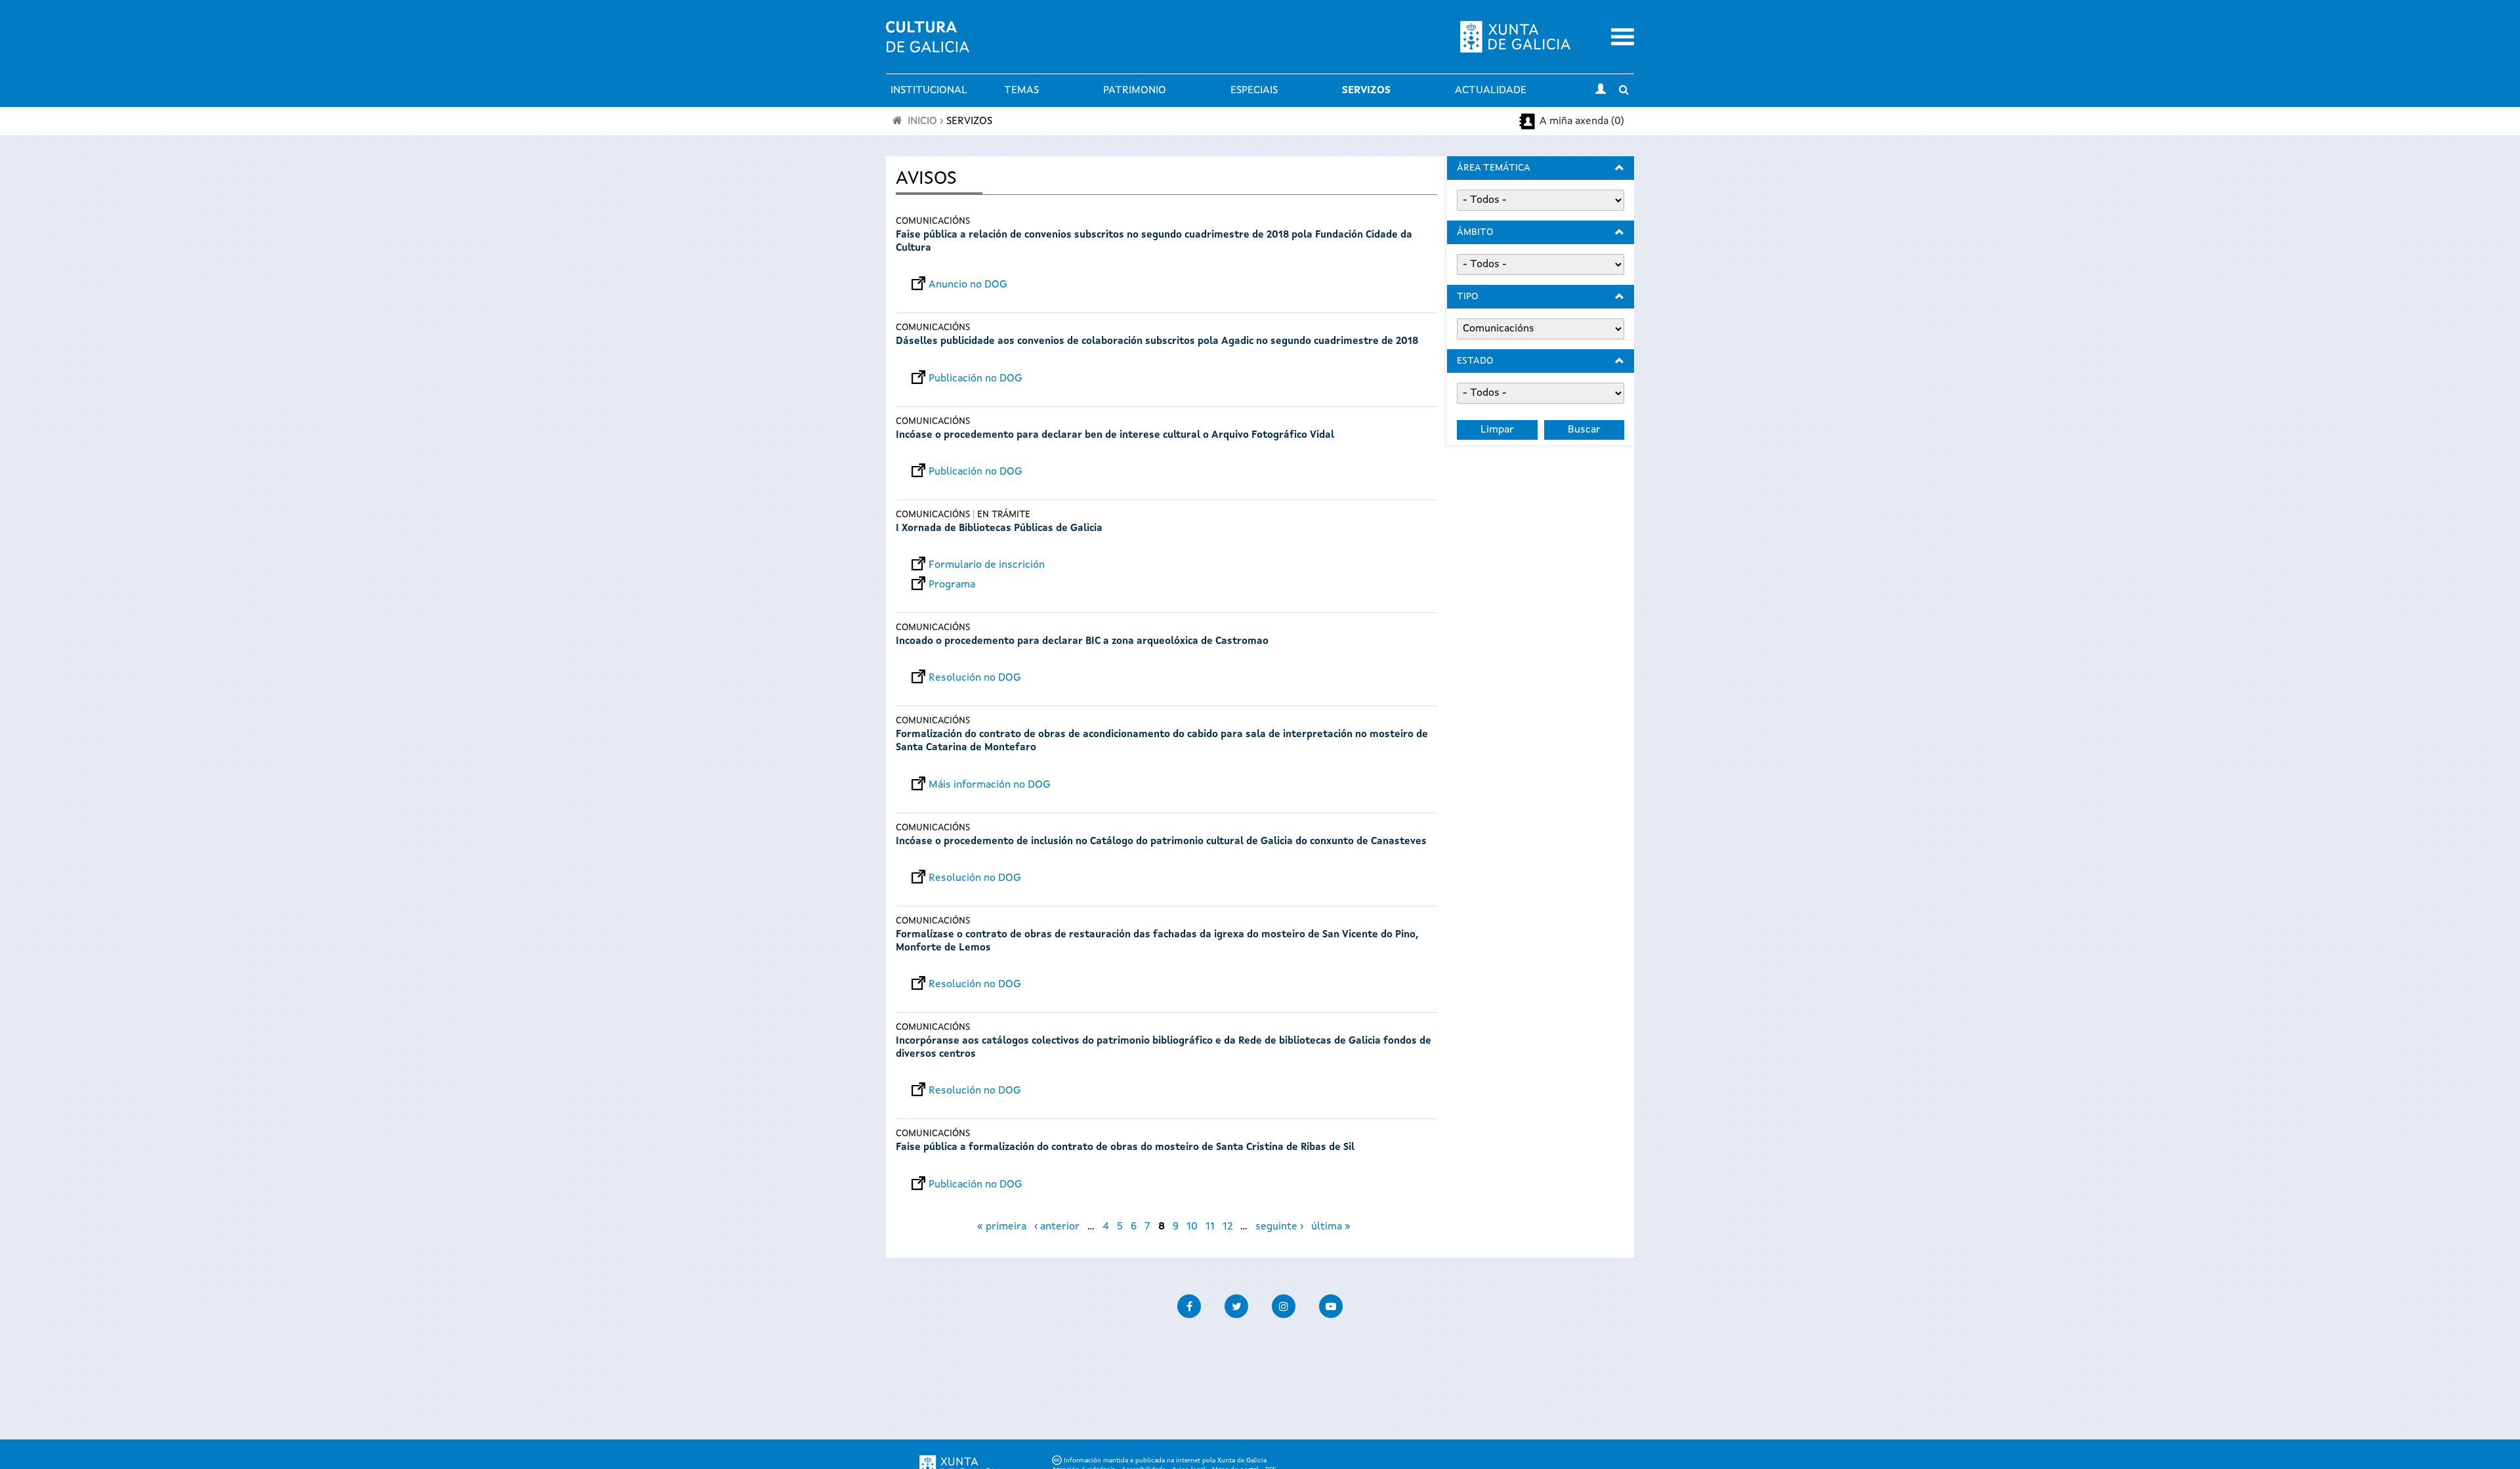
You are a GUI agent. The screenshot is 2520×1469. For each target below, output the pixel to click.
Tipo (1467, 297)
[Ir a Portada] (928, 45)
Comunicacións (933, 221)
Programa (952, 585)
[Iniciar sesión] (1601, 91)
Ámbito (1475, 232)
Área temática (1494, 168)
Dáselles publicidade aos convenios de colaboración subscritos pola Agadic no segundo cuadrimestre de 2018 (1157, 342)
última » (1331, 1227)
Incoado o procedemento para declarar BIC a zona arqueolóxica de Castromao (1082, 642)
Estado (1475, 361)
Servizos (1366, 91)
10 (1192, 1227)
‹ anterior (1057, 1227)
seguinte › (1279, 1227)
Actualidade (1491, 91)
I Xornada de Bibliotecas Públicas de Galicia (999, 529)
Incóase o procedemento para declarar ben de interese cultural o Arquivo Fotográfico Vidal (1115, 436)
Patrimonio (1135, 91)
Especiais (1254, 91)
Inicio (922, 121)
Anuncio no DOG (968, 285)
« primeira (1002, 1227)
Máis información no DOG (990, 785)
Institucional (929, 91)
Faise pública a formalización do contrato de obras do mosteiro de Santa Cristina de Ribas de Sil (1125, 1148)
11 (1210, 1227)
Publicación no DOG (976, 379)
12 (1228, 1227)
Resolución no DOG (975, 678)
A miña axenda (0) (1582, 121)
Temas (1021, 91)
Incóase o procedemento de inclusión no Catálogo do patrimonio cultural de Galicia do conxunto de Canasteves (1161, 842)
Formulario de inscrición (987, 565)
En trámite (1004, 515)
